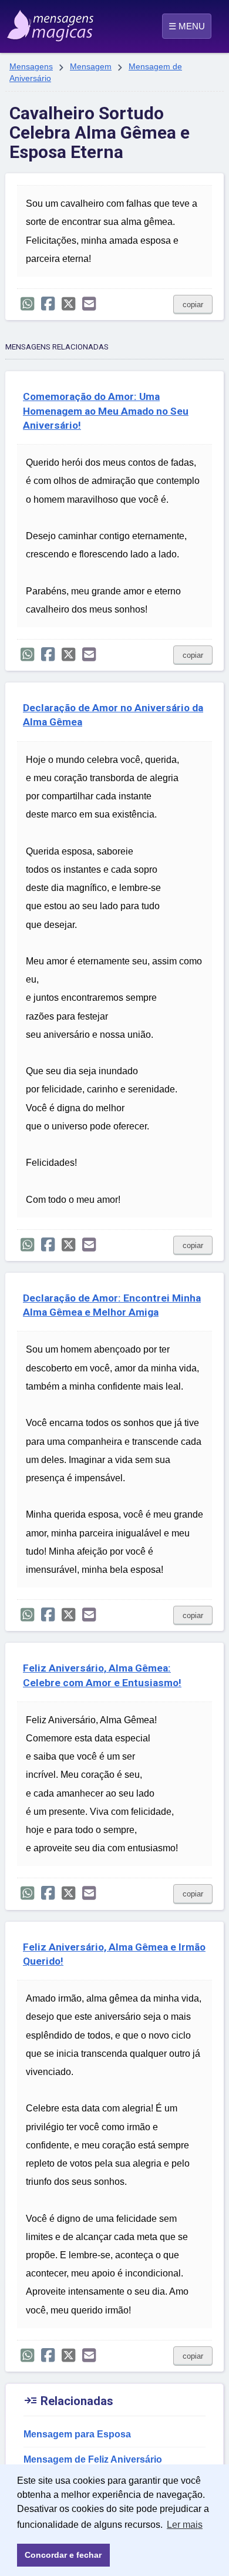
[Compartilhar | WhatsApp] (27, 304)
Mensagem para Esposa (77, 2434)
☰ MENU (187, 26)
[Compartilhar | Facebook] (48, 304)
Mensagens (31, 66)
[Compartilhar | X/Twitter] (68, 304)
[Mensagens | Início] (20, 22)
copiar (193, 305)
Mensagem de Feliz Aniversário (93, 2459)
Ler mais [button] (185, 2525)
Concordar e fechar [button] (63, 2555)
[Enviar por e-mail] (89, 304)
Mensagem (91, 66)
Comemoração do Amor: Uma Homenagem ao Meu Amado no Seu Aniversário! (106, 411)
